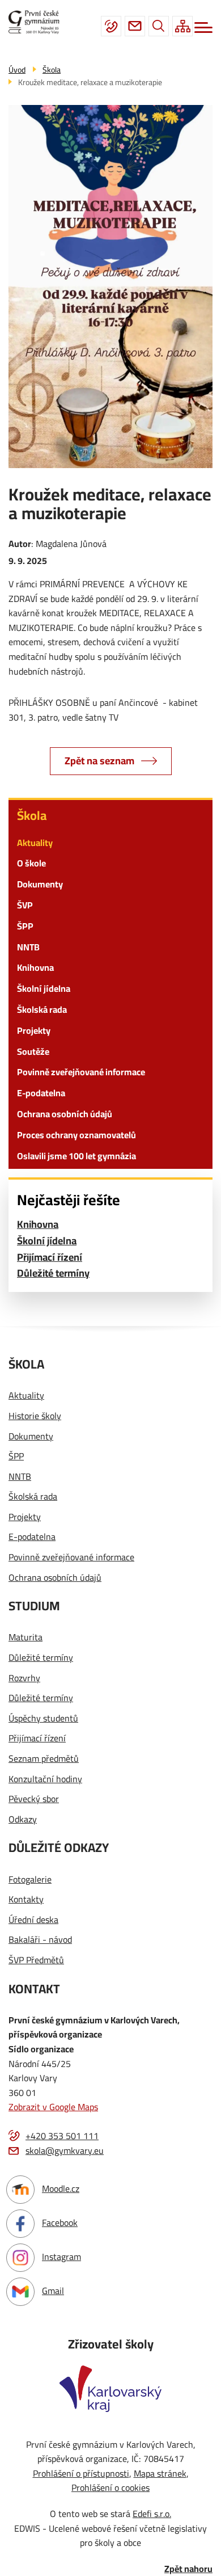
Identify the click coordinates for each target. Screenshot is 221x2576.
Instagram (61, 2257)
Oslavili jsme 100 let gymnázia (76, 1156)
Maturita (25, 1638)
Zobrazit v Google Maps (53, 2107)
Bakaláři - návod (40, 1940)
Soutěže (33, 1051)
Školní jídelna (44, 988)
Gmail (53, 2291)
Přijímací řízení (50, 1258)
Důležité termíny (53, 1274)
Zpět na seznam (99, 761)
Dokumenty (40, 884)
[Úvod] (38, 22)
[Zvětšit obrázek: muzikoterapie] (110, 287)
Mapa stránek (160, 2473)
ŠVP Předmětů (36, 1960)
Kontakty (26, 1900)
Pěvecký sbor (34, 1799)
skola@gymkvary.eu (135, 26)
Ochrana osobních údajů (65, 1114)
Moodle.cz (61, 2188)
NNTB (28, 947)
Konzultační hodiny (45, 1779)
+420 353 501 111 (111, 26)
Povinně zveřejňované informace (81, 1072)
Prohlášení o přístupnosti (81, 2473)
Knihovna (35, 967)
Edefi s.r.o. (152, 2514)
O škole (31, 863)
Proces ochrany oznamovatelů (76, 1135)
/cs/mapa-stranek (182, 26)
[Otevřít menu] (203, 28)
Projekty (34, 1030)
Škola (32, 815)
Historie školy (35, 1416)
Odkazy (23, 1820)
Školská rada (42, 1009)
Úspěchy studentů (43, 1719)
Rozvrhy (24, 1678)
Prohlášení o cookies (110, 2487)
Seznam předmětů (44, 1759)
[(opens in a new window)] (110, 2388)
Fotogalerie (30, 1880)
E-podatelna (41, 1093)
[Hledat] (159, 26)
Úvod (17, 70)
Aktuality (35, 843)
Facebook (60, 2223)
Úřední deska (33, 1920)
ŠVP (25, 905)
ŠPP (25, 926)
